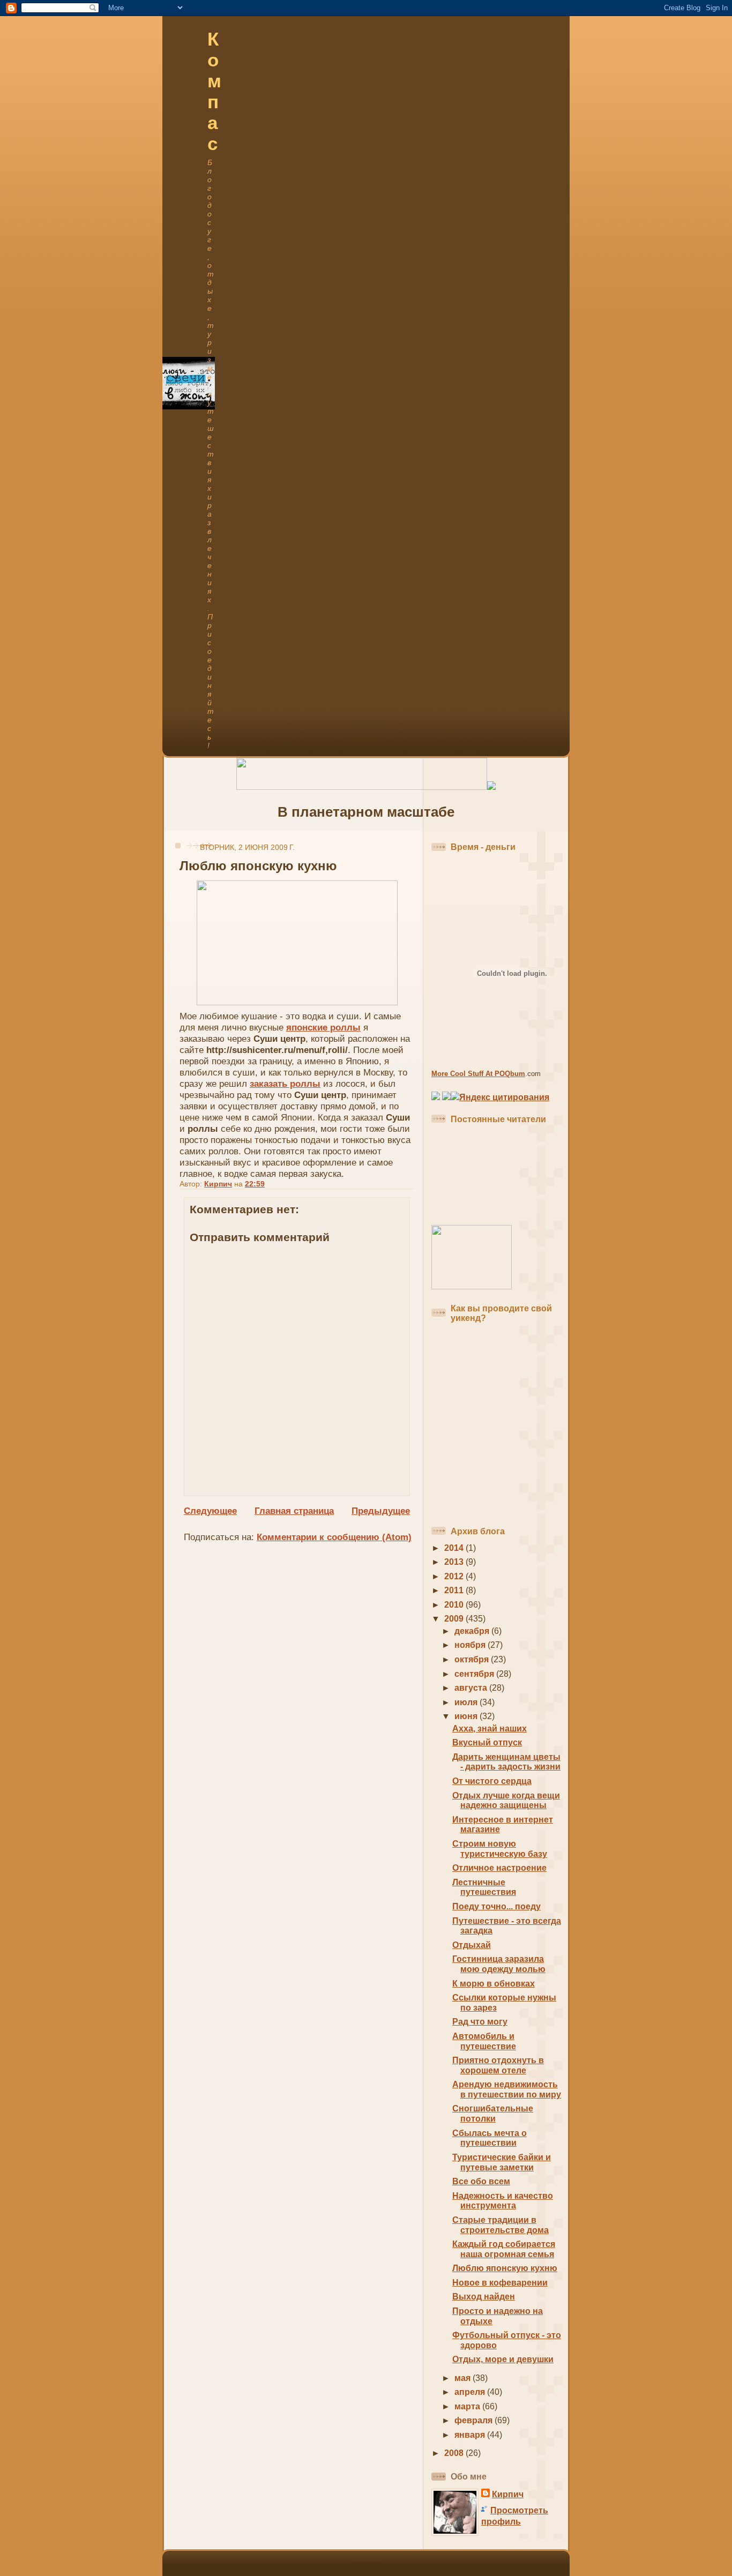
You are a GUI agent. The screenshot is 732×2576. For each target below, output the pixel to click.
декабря (473, 1631)
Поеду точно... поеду (496, 1906)
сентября (475, 1674)
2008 (455, 2453)
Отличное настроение (499, 1868)
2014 (455, 1548)
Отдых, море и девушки (503, 2359)
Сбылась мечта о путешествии (490, 2138)
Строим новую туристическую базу (500, 1849)
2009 (455, 1619)
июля (467, 1702)
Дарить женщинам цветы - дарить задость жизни (506, 1762)
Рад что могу (480, 2022)
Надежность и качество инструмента (503, 2201)
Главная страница (294, 1511)
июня (467, 1716)
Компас (214, 91)
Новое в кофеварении (500, 2283)
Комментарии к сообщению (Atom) (334, 1537)
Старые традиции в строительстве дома (501, 2225)
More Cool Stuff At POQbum (478, 1074)
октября (473, 1659)
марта (468, 2406)
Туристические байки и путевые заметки (502, 2162)
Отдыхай (472, 1945)
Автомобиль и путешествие (484, 2041)
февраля (475, 2420)
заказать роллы (285, 1084)
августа (472, 1688)
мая (464, 2378)
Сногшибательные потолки (493, 2114)
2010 (455, 1605)
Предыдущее (381, 1511)
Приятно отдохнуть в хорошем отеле (498, 2065)
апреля (471, 2392)
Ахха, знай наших (490, 1728)
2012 (455, 1576)
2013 (455, 1562)
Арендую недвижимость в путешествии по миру (507, 2089)
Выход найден (484, 2297)
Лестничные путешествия (484, 1887)
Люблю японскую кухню (505, 2268)
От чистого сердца (492, 1781)
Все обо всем (481, 2181)
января (471, 2435)
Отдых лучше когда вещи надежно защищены (506, 1801)
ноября (471, 1645)
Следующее (210, 1511)
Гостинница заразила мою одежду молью (499, 1964)
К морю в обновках (494, 1984)
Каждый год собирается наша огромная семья (504, 2249)
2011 (455, 1590)
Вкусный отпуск (487, 1742)
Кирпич (508, 2494)
